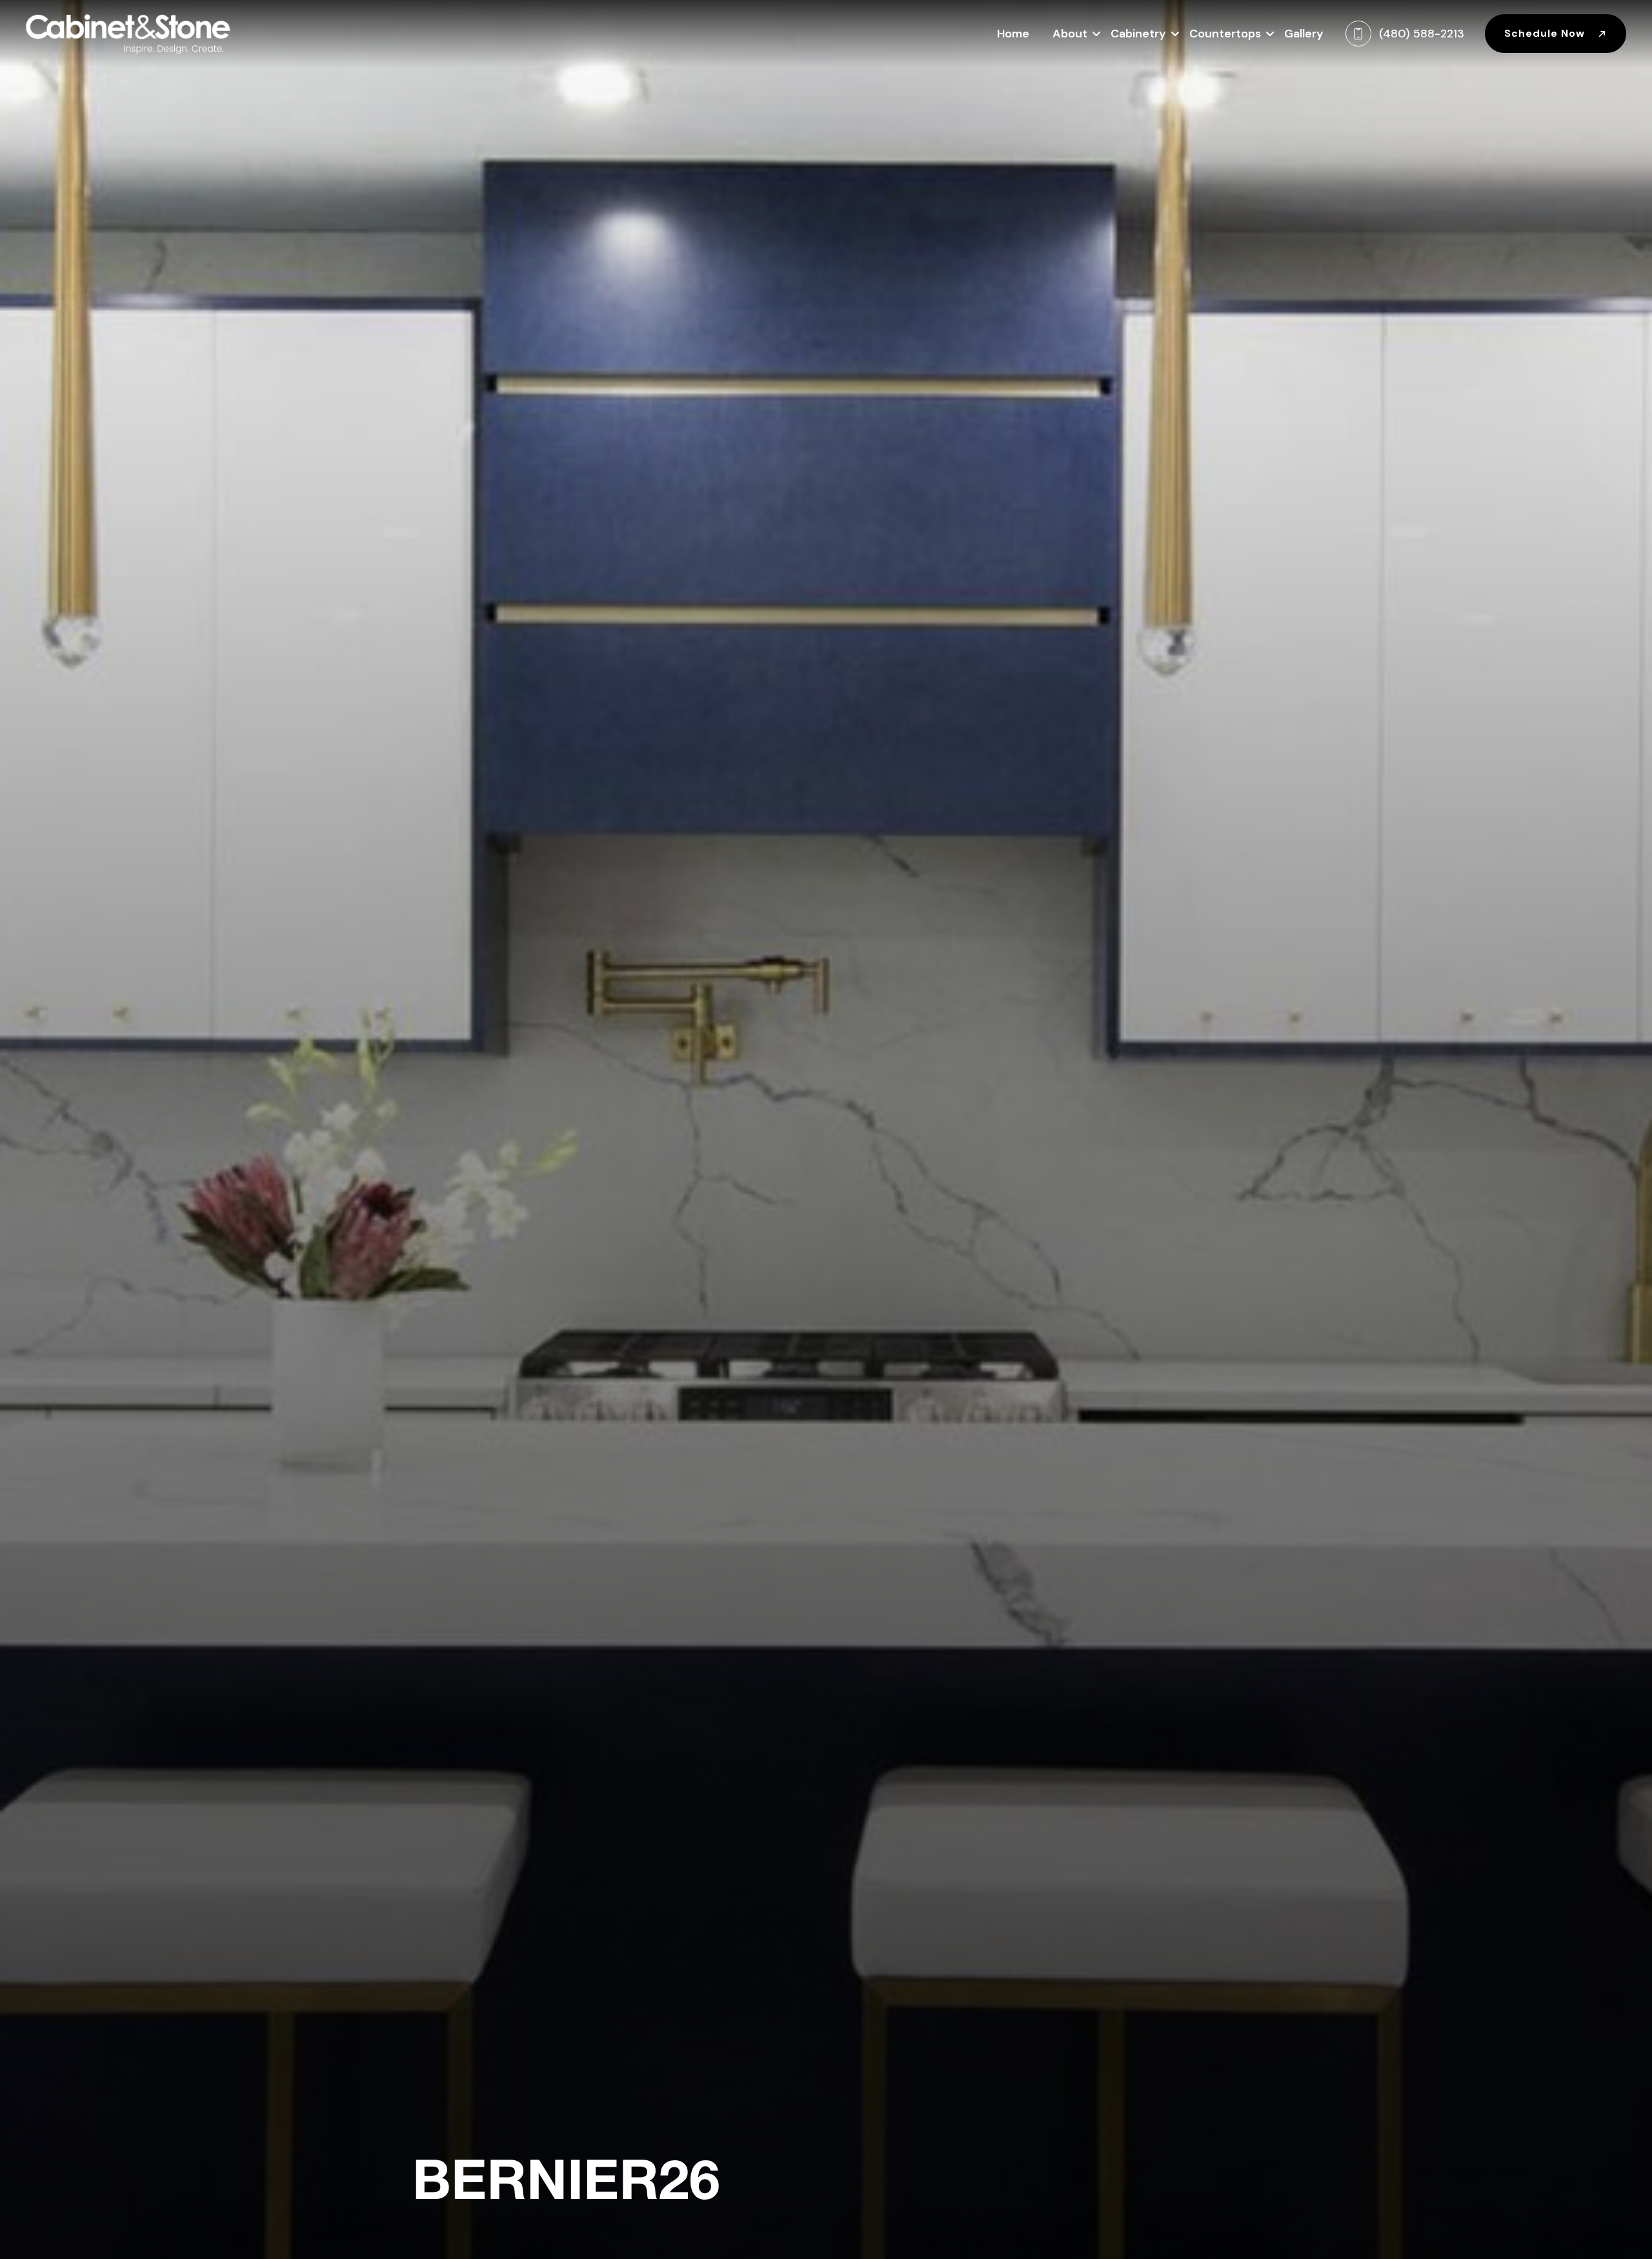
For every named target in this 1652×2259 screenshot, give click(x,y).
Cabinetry (1138, 34)
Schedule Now (1546, 33)
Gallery (1304, 34)
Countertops (1225, 34)
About (1070, 34)
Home (1013, 34)
